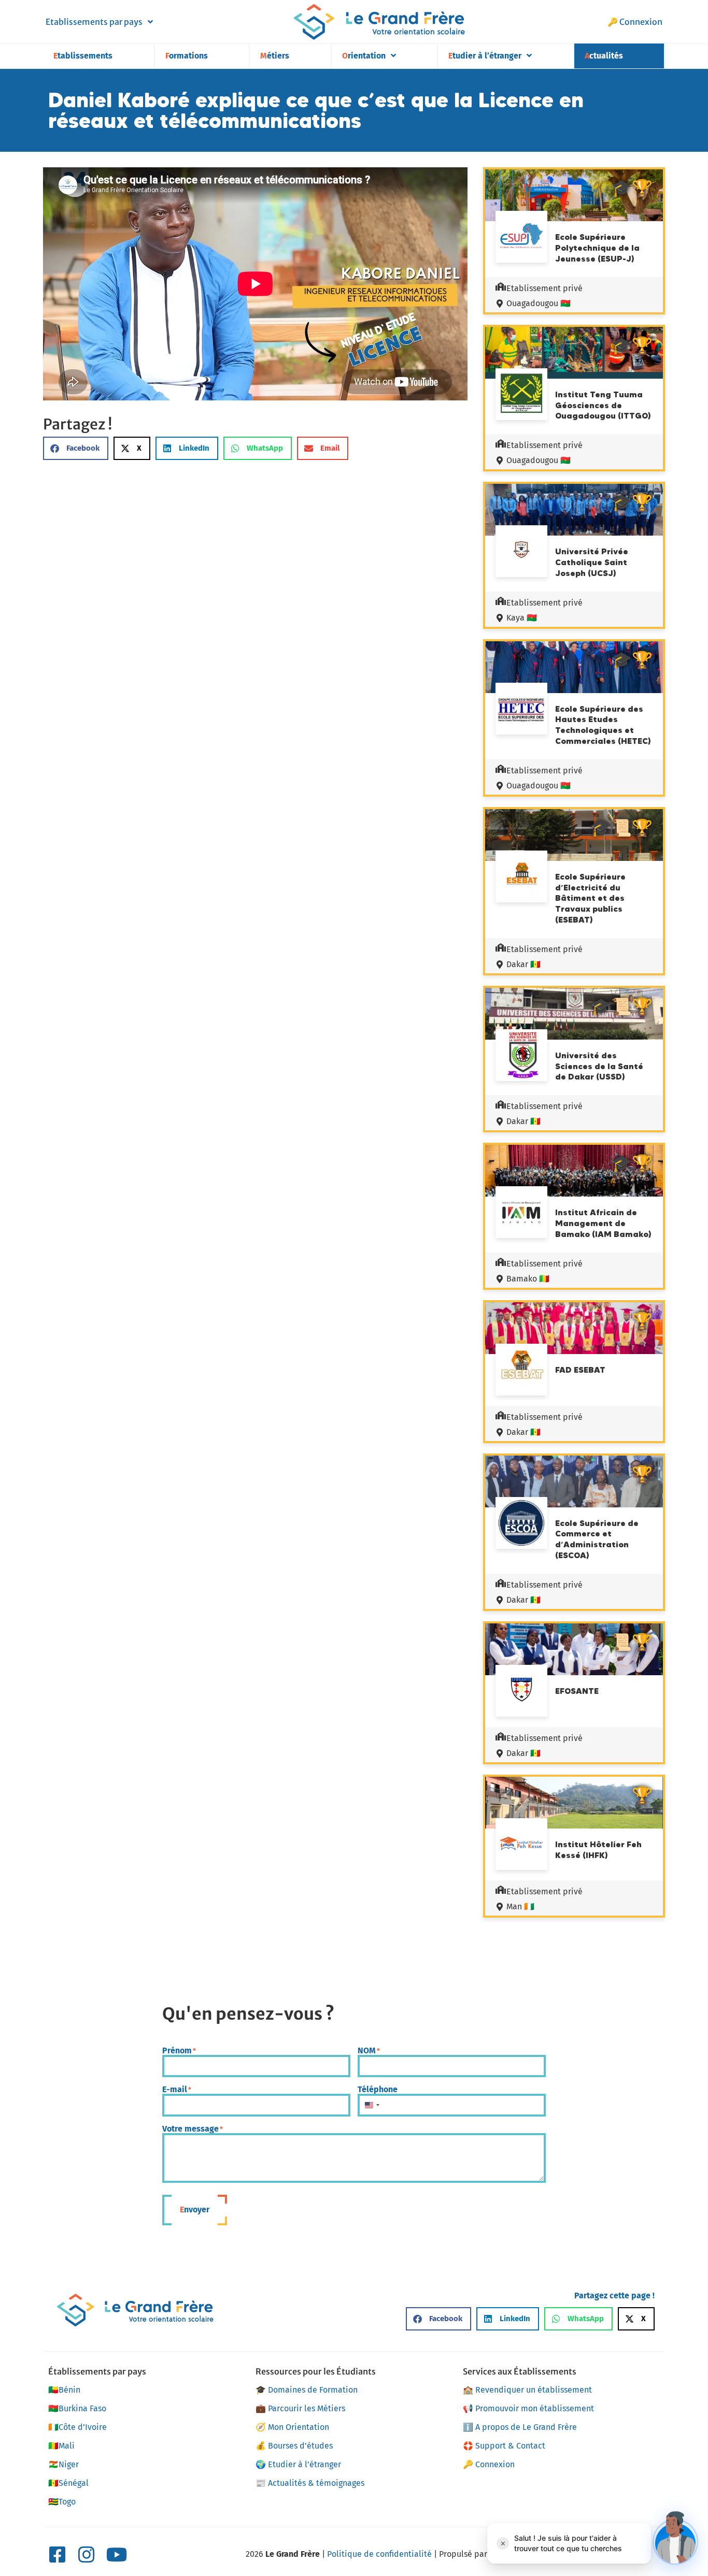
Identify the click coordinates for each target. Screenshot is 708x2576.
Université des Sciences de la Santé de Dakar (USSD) (599, 1066)
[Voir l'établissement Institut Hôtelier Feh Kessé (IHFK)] (521, 1846)
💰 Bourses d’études (294, 2446)
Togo (62, 2502)
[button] (76, 448)
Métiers (275, 56)
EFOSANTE (577, 1691)
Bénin (64, 2390)
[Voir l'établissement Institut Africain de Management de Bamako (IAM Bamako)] (521, 1214)
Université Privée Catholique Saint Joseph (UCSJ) (592, 562)
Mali (61, 2446)
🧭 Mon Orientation (292, 2427)
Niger (63, 2464)
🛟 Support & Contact (504, 2446)
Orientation (364, 56)
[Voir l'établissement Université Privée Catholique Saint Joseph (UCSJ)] (521, 551)
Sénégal (68, 2483)
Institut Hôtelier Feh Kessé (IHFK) (598, 1850)
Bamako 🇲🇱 (528, 1279)
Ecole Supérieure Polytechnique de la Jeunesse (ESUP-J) (597, 248)
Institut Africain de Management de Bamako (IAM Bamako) (603, 1223)
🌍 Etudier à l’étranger (298, 2464)
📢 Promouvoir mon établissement (528, 2408)
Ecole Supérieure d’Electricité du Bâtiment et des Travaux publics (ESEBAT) (590, 898)
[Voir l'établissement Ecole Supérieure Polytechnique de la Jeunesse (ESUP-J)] (521, 238)
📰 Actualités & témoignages (310, 2483)
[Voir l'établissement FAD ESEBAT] (521, 1371)
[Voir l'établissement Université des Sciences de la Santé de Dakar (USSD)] (521, 1057)
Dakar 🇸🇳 (523, 964)
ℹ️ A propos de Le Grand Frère (520, 2427)
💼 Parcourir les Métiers (300, 2408)
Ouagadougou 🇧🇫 (539, 303)
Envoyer (195, 2210)
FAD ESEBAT (580, 1370)
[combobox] (372, 2105)
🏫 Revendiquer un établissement (527, 2390)
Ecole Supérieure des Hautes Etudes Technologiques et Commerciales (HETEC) (603, 725)
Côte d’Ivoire (77, 2427)
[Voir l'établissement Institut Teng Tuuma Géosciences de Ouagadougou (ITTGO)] (521, 396)
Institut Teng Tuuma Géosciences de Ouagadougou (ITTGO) (603, 405)
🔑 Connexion (635, 22)
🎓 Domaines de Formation (307, 2390)
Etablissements (83, 56)
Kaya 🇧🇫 (522, 618)
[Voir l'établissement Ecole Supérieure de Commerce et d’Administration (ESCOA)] (521, 1524)
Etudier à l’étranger (485, 56)
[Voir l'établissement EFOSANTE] (521, 1692)
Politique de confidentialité (379, 2554)
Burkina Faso (77, 2408)
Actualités (604, 56)
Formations (187, 56)
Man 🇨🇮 (520, 1906)
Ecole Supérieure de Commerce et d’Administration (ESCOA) (597, 1539)
